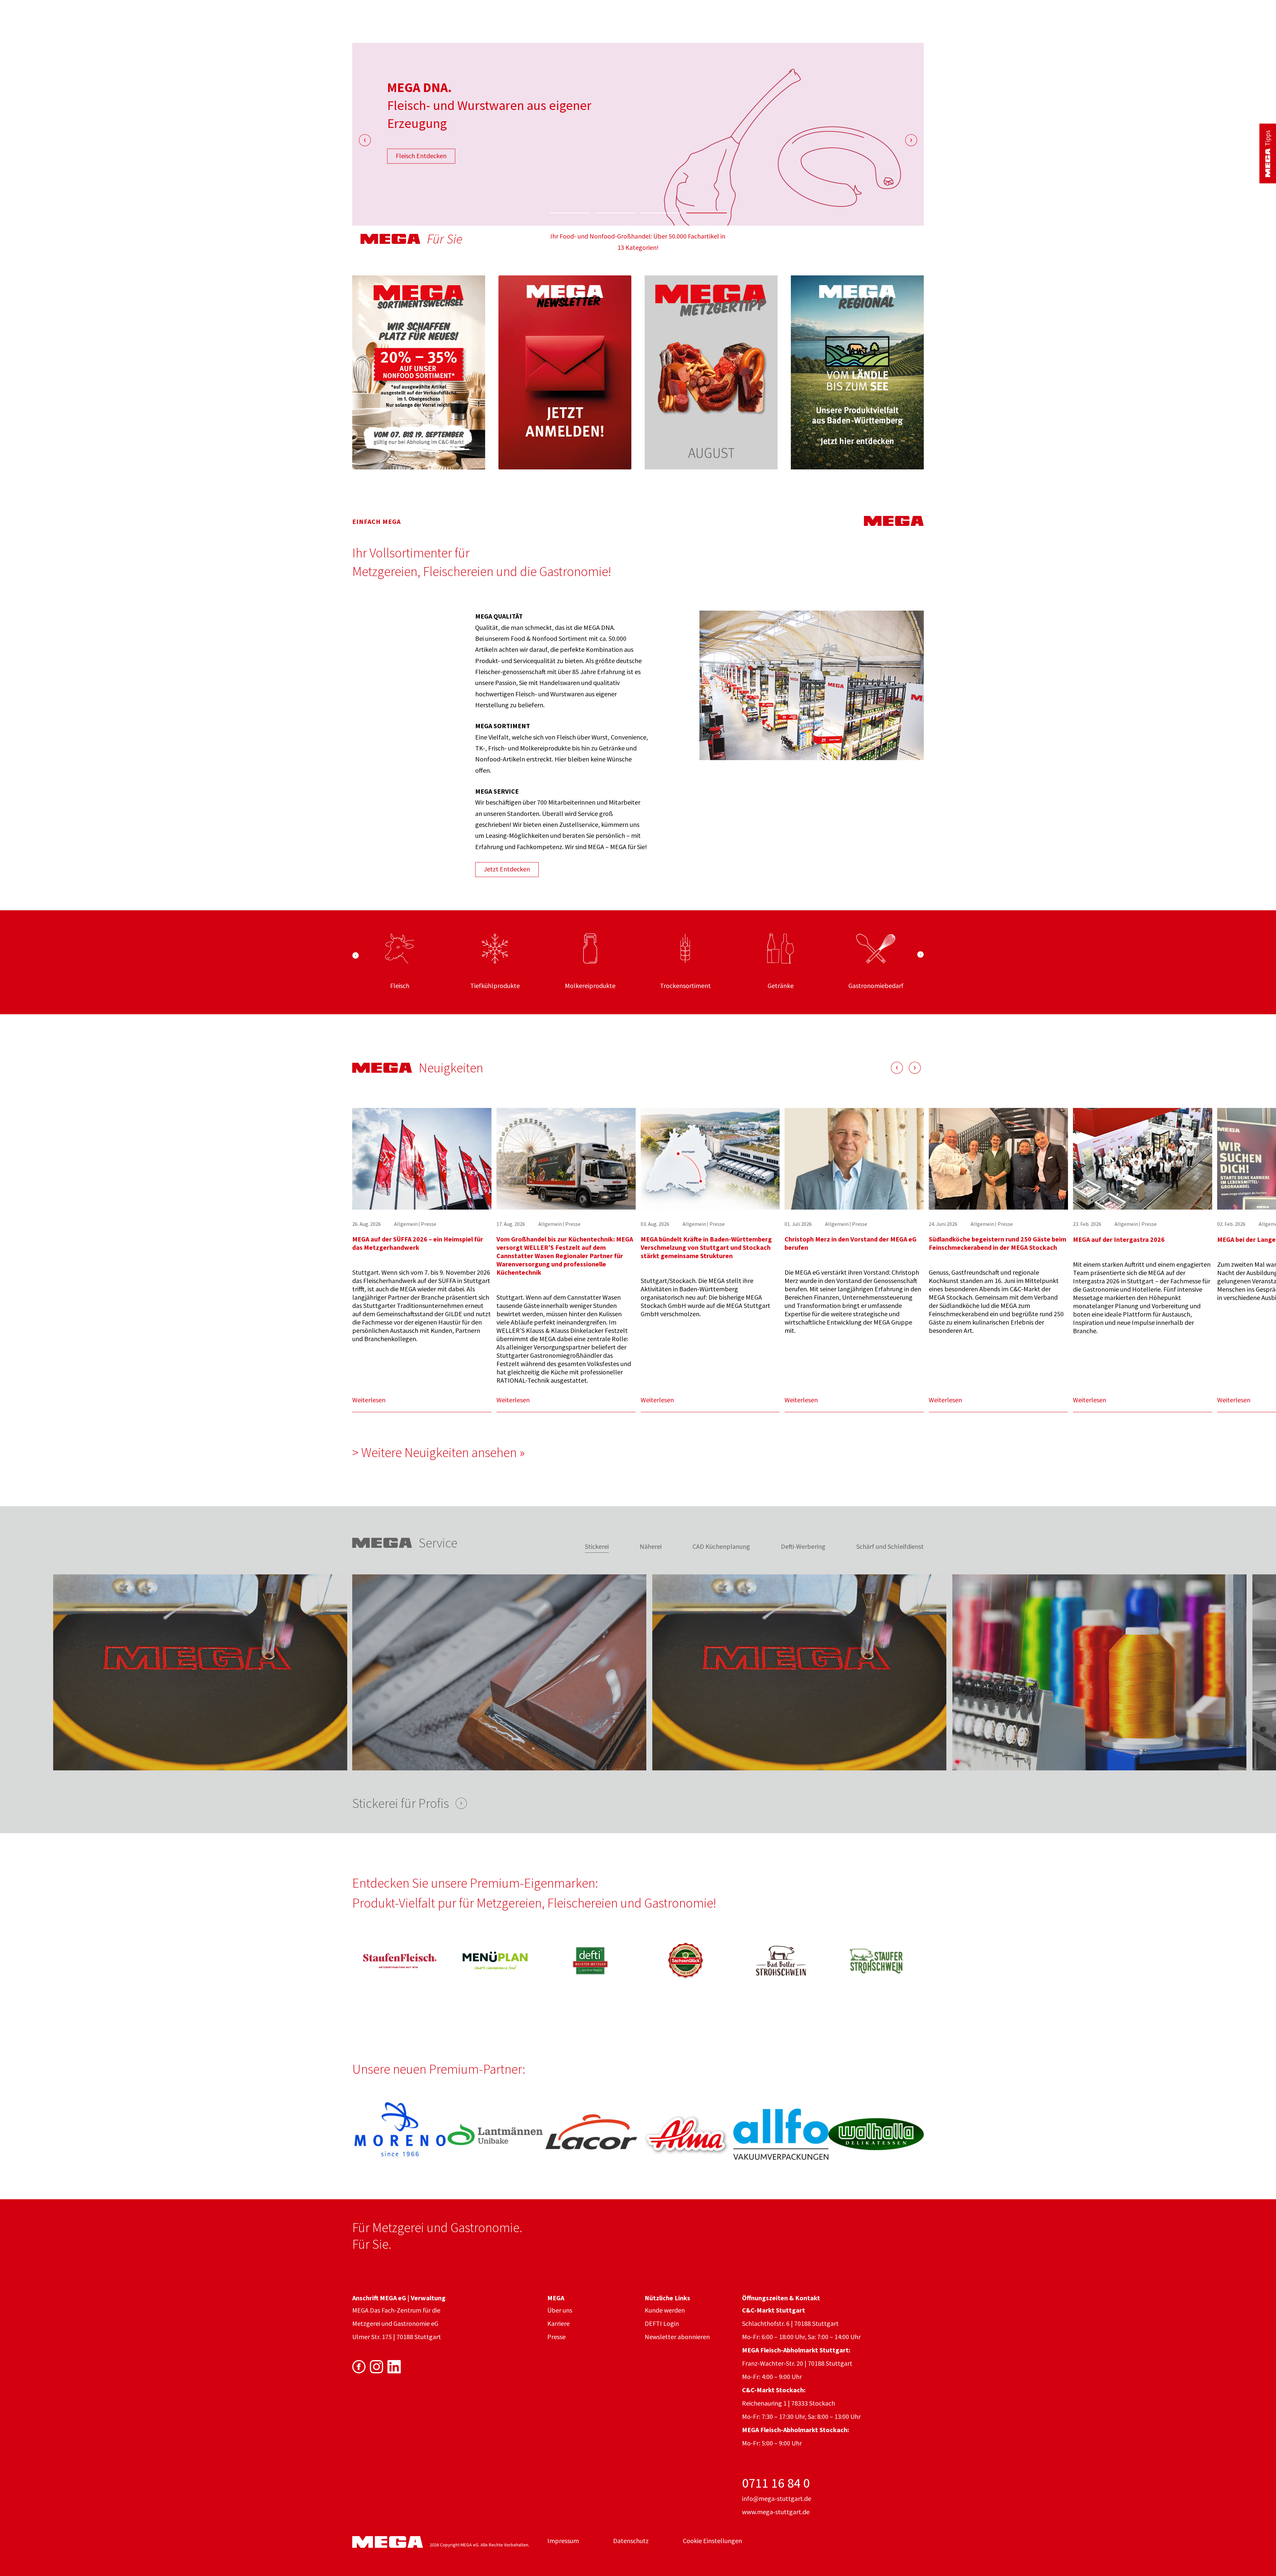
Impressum (563, 2541)
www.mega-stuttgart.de (776, 2512)
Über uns (560, 2310)
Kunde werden (665, 2310)
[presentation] (365, 140)
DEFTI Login (662, 2323)
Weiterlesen (369, 1400)
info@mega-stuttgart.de (777, 2498)
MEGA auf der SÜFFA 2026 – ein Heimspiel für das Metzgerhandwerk (418, 1243)
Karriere (558, 2323)
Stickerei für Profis (401, 1803)
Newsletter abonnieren (677, 2337)
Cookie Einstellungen (712, 2541)
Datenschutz (631, 2541)
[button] (570, 213)
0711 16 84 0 (776, 2483)
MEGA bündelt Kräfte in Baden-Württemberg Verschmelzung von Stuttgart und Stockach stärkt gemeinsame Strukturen (706, 1247)
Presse (556, 2337)
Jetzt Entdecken (507, 869)
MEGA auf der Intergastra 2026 (1119, 1239)
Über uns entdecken (424, 156)
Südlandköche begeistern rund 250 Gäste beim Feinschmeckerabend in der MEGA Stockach (998, 1243)
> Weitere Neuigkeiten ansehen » (438, 1452)
